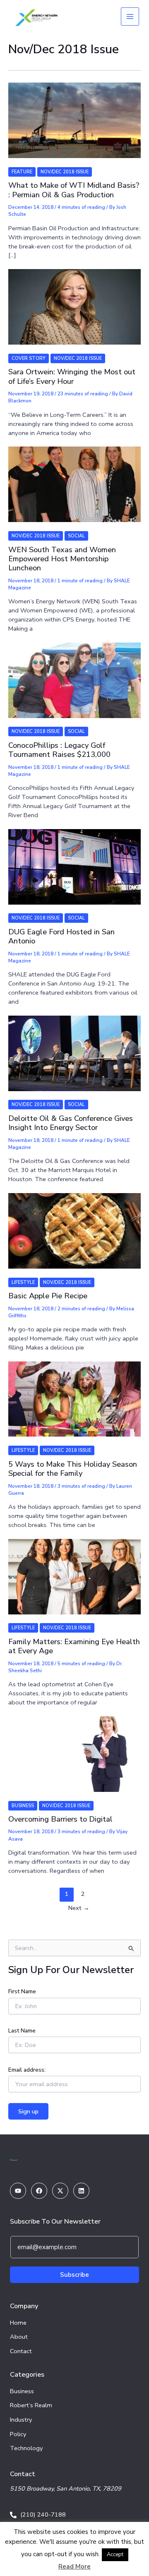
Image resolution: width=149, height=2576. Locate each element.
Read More (74, 2567)
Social (76, 536)
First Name (22, 1991)
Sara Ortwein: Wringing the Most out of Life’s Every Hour (72, 376)
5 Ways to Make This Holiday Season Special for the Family (73, 1469)
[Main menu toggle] (130, 17)
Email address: (27, 2070)
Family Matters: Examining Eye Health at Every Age (74, 1646)
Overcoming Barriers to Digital (60, 1819)
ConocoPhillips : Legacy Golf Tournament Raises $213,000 (59, 750)
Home (18, 2323)
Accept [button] (115, 2555)
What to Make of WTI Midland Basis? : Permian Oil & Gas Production (74, 190)
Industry (21, 2420)
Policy (18, 2434)
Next (79, 1908)
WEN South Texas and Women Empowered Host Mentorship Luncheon (62, 559)
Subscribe (74, 2275)
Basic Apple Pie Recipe (48, 1296)
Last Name (22, 2031)
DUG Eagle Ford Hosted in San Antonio (61, 936)
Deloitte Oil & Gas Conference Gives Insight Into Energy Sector (71, 1123)
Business (23, 1806)
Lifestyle (23, 1282)
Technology (26, 2448)
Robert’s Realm (31, 2405)
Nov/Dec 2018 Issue (65, 172)
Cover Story (29, 358)
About (19, 2337)
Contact (21, 2351)
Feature (22, 172)
